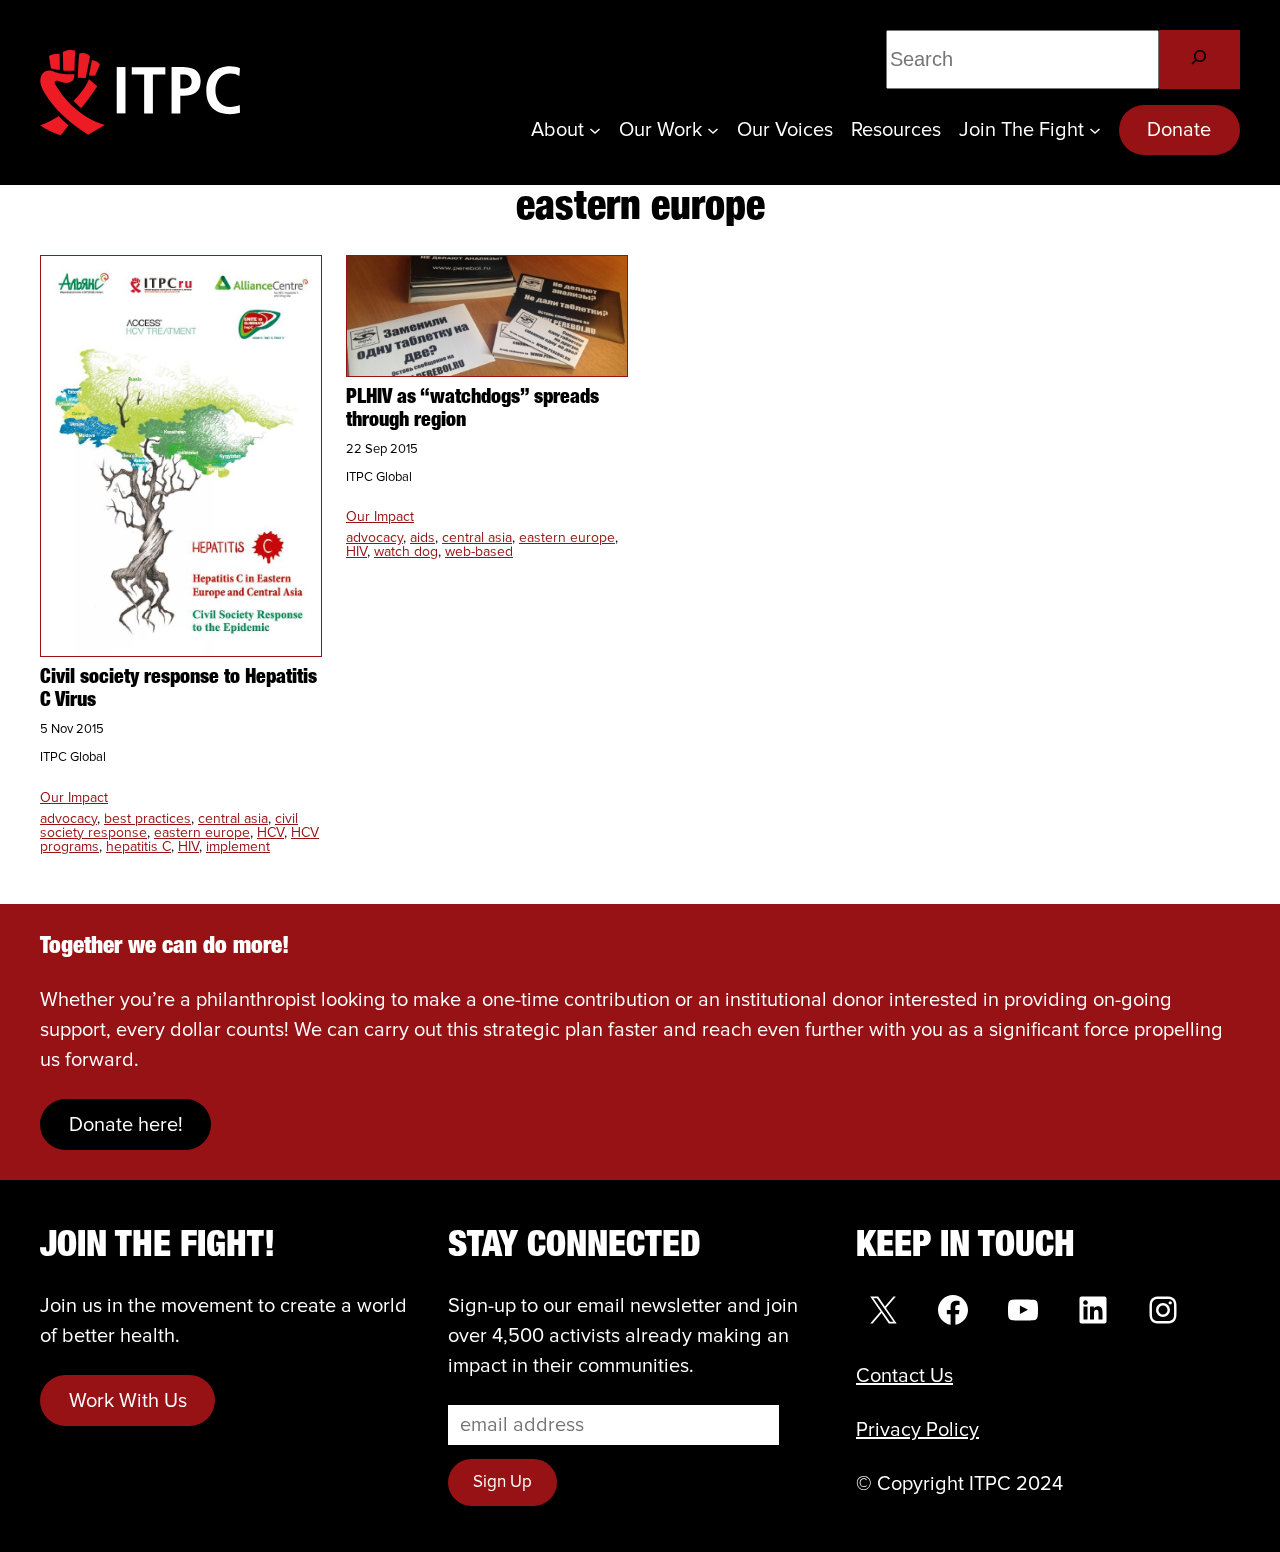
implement (238, 847)
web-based (479, 552)
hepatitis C (138, 847)
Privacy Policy (917, 1430)
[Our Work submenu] (713, 130)
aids (422, 538)
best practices (147, 819)
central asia (233, 819)
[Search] (1199, 59)
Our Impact (74, 798)
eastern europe (202, 833)
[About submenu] (595, 130)
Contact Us (904, 1376)
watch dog (406, 552)
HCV (270, 833)
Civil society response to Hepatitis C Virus (178, 689)
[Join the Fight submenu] (1095, 130)
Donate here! (126, 1125)
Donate (1179, 130)
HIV (188, 847)
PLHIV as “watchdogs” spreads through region (472, 409)
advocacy (68, 819)
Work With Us (128, 1401)
